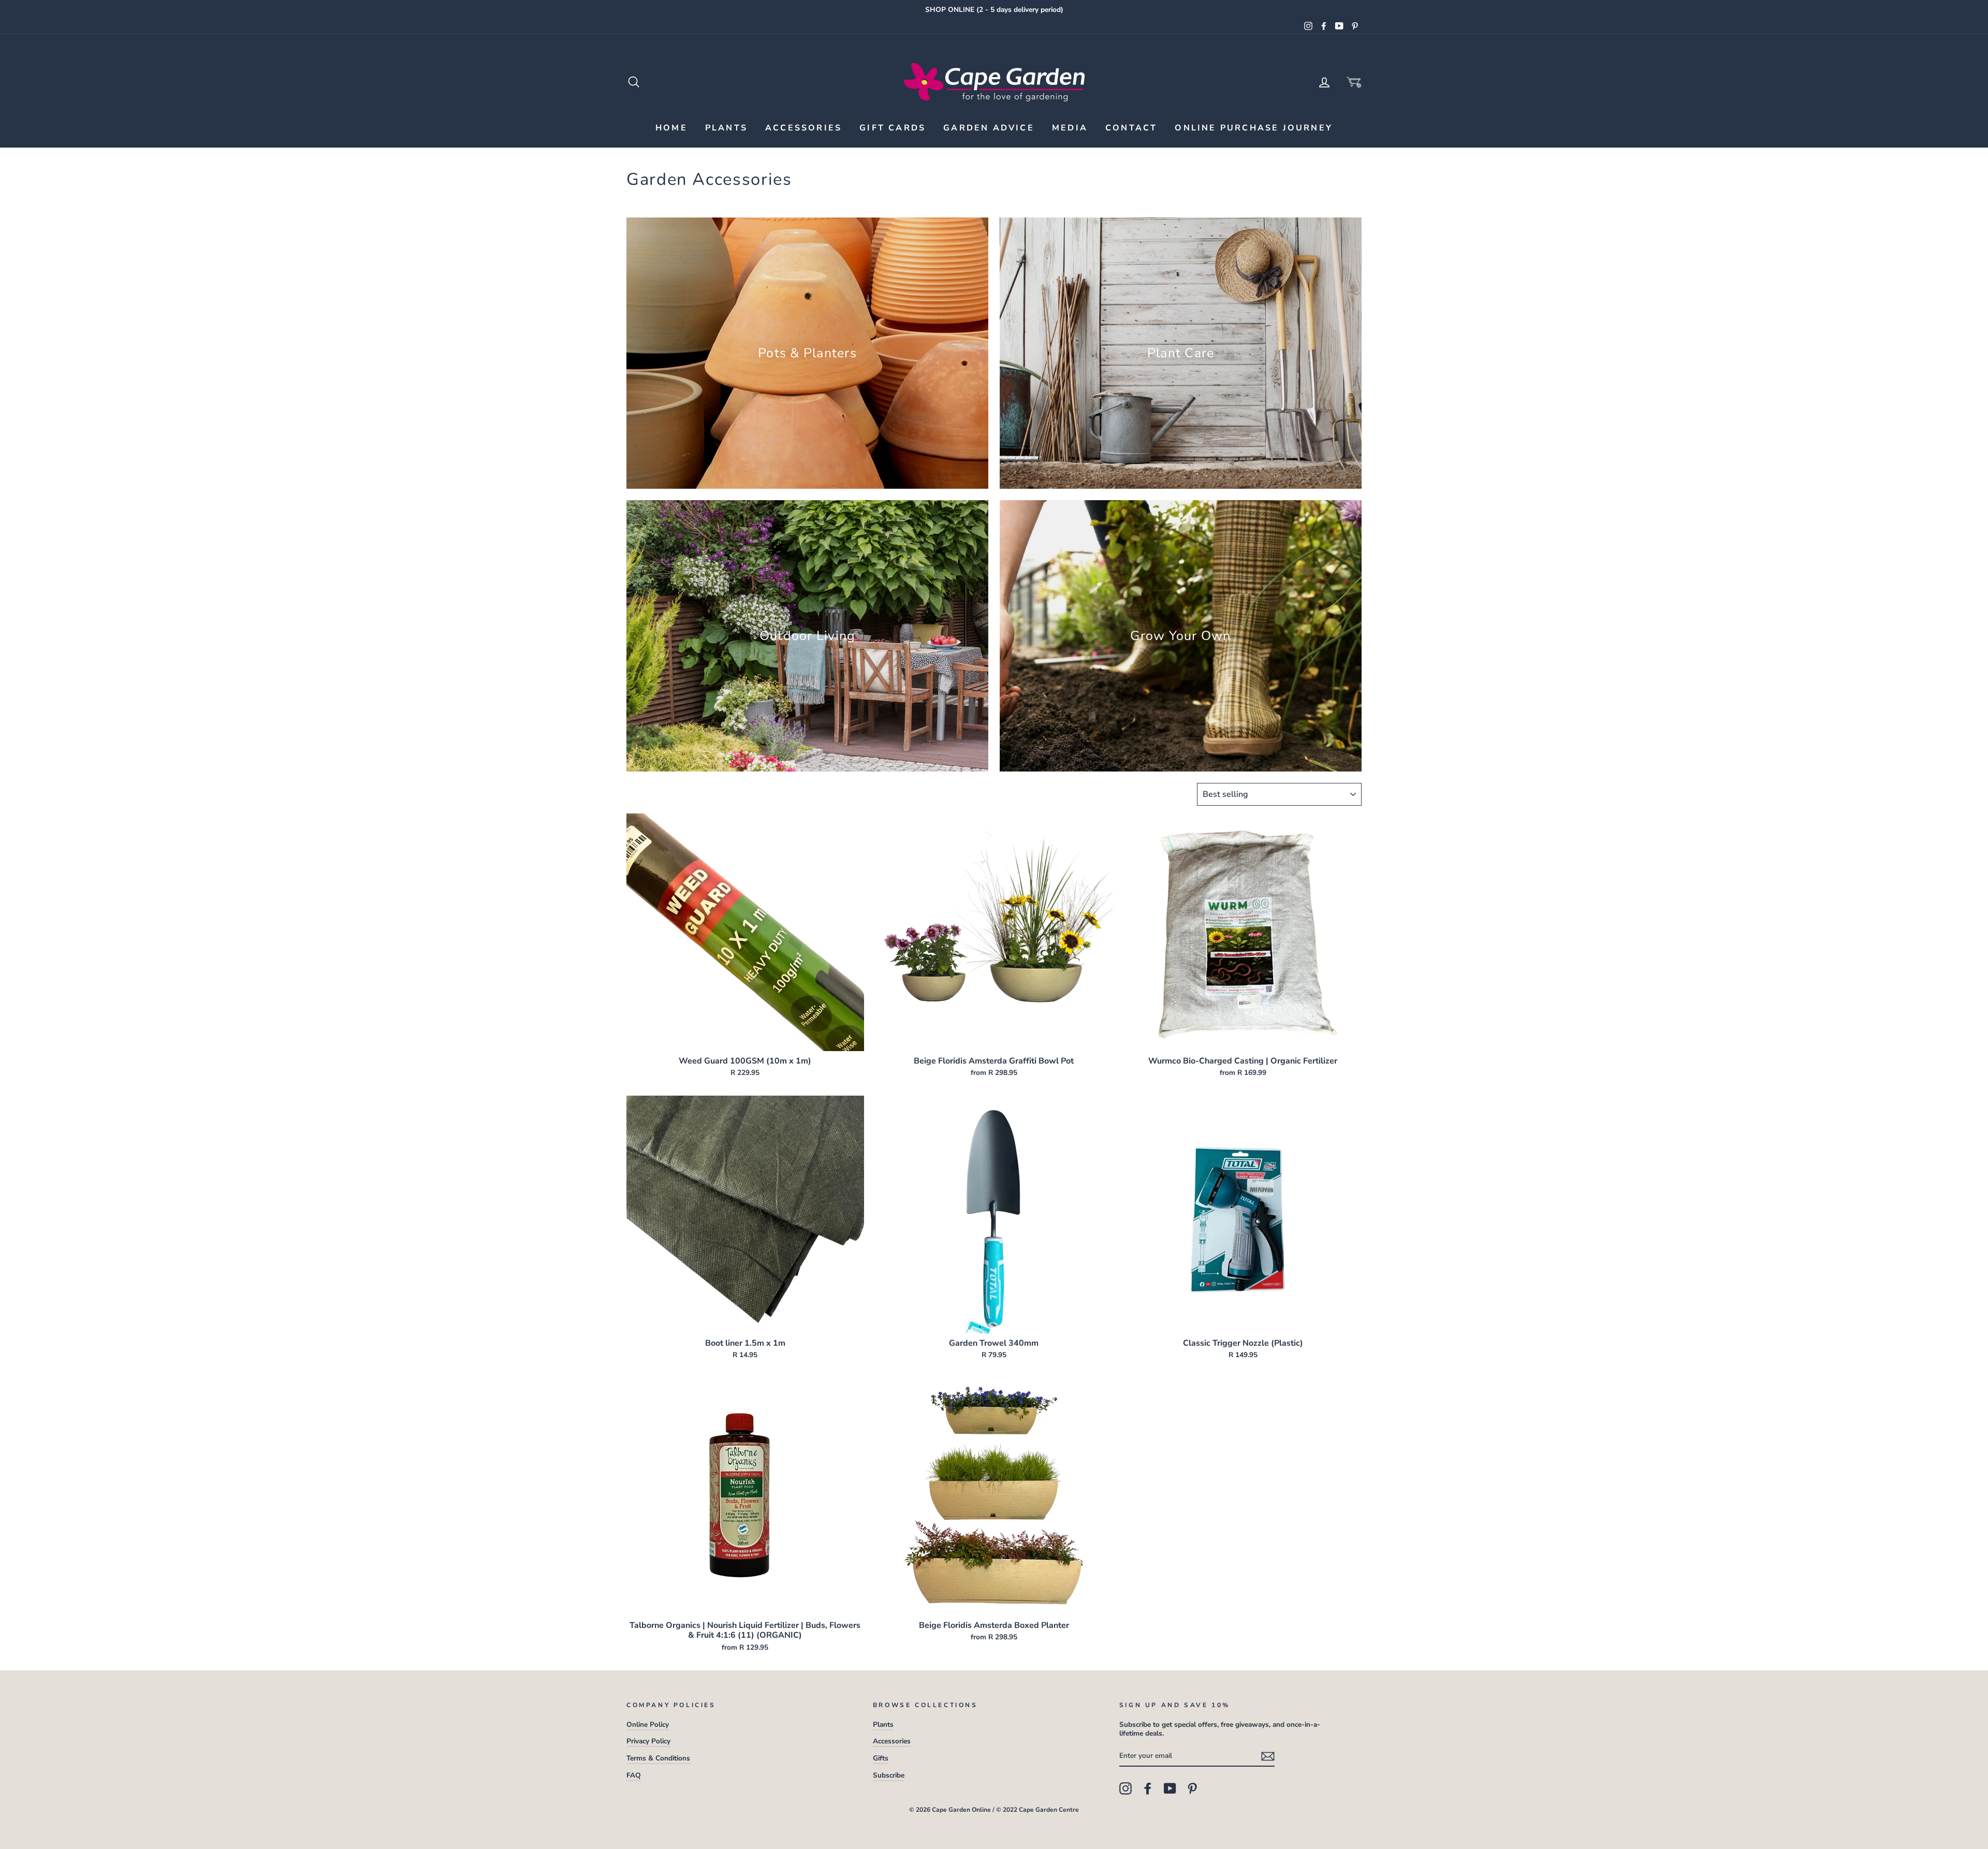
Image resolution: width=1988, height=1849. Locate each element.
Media (1070, 128)
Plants (726, 128)
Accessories (803, 128)
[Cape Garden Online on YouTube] (1170, 1788)
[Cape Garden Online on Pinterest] (1192, 1788)
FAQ (634, 1775)
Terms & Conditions (658, 1758)
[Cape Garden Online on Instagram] (1125, 1788)
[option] (994, 10)
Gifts (881, 1758)
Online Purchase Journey (1254, 128)
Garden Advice (989, 128)
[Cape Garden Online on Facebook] (1148, 1788)
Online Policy (648, 1724)
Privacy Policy (648, 1741)
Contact (1131, 128)
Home (671, 128)
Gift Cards (893, 128)
